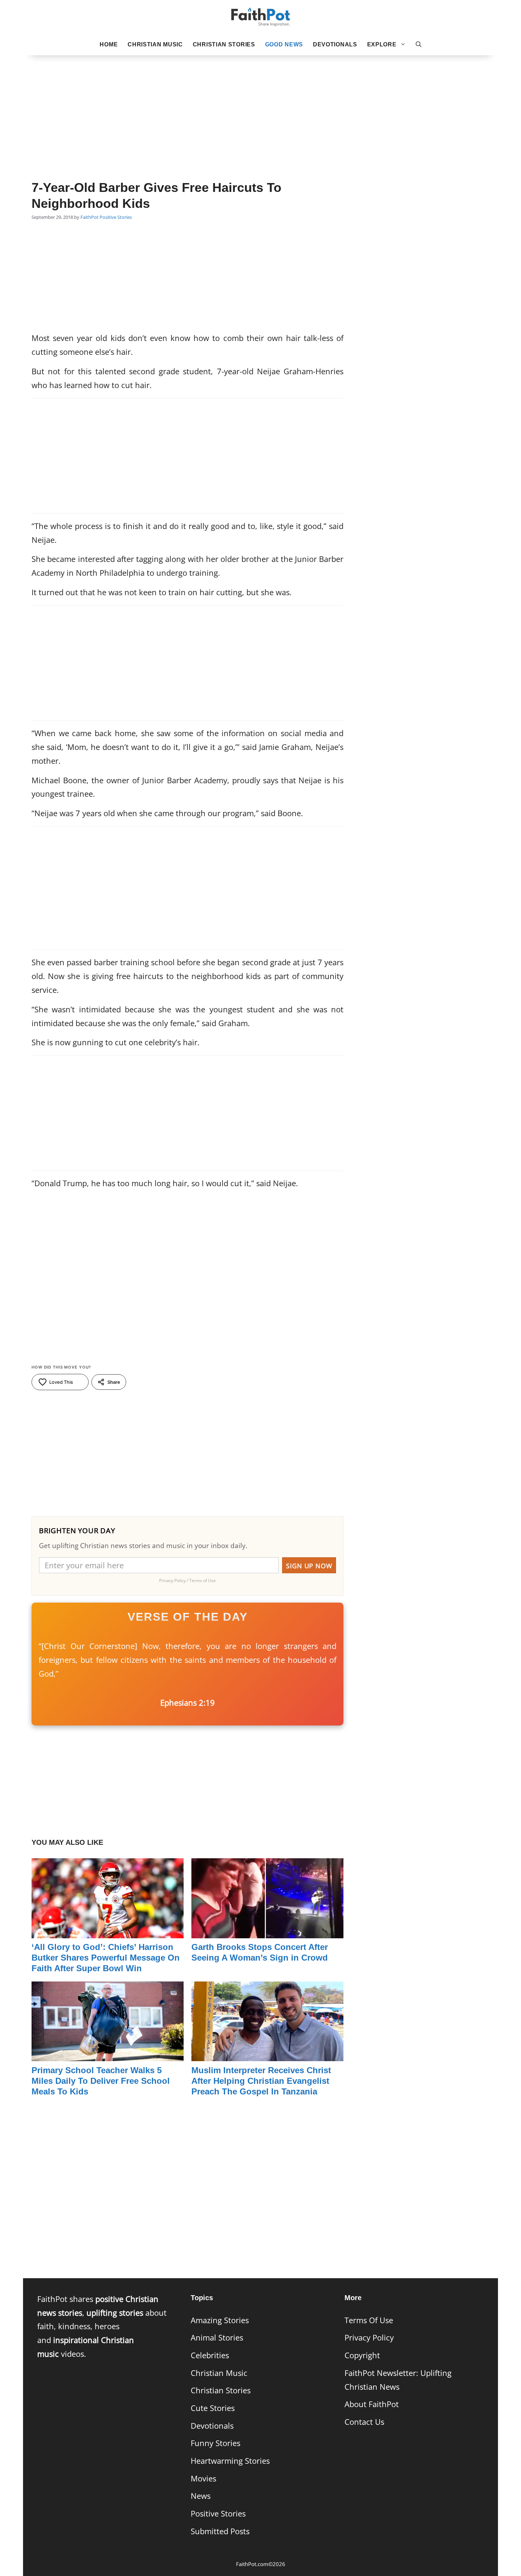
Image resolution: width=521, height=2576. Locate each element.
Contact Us (364, 2422)
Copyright (362, 2355)
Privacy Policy (369, 2338)
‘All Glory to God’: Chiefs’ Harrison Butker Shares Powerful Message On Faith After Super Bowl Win (106, 1958)
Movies (203, 2478)
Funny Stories (215, 2443)
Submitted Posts (220, 2531)
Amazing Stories (220, 2320)
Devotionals (335, 44)
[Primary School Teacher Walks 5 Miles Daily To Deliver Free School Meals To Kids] (108, 2054)
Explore (382, 44)
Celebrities (210, 2355)
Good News (284, 44)
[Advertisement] (260, 107)
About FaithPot (372, 2404)
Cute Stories (213, 2408)
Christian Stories (224, 44)
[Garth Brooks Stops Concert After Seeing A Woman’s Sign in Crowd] (267, 1931)
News (201, 2496)
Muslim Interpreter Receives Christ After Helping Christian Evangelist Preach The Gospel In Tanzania (261, 2081)
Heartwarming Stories (230, 2461)
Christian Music (155, 44)
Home (109, 44)
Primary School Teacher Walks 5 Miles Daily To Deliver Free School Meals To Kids (101, 2081)
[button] (419, 45)
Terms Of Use (369, 2320)
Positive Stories (116, 217)
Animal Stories (217, 2338)
